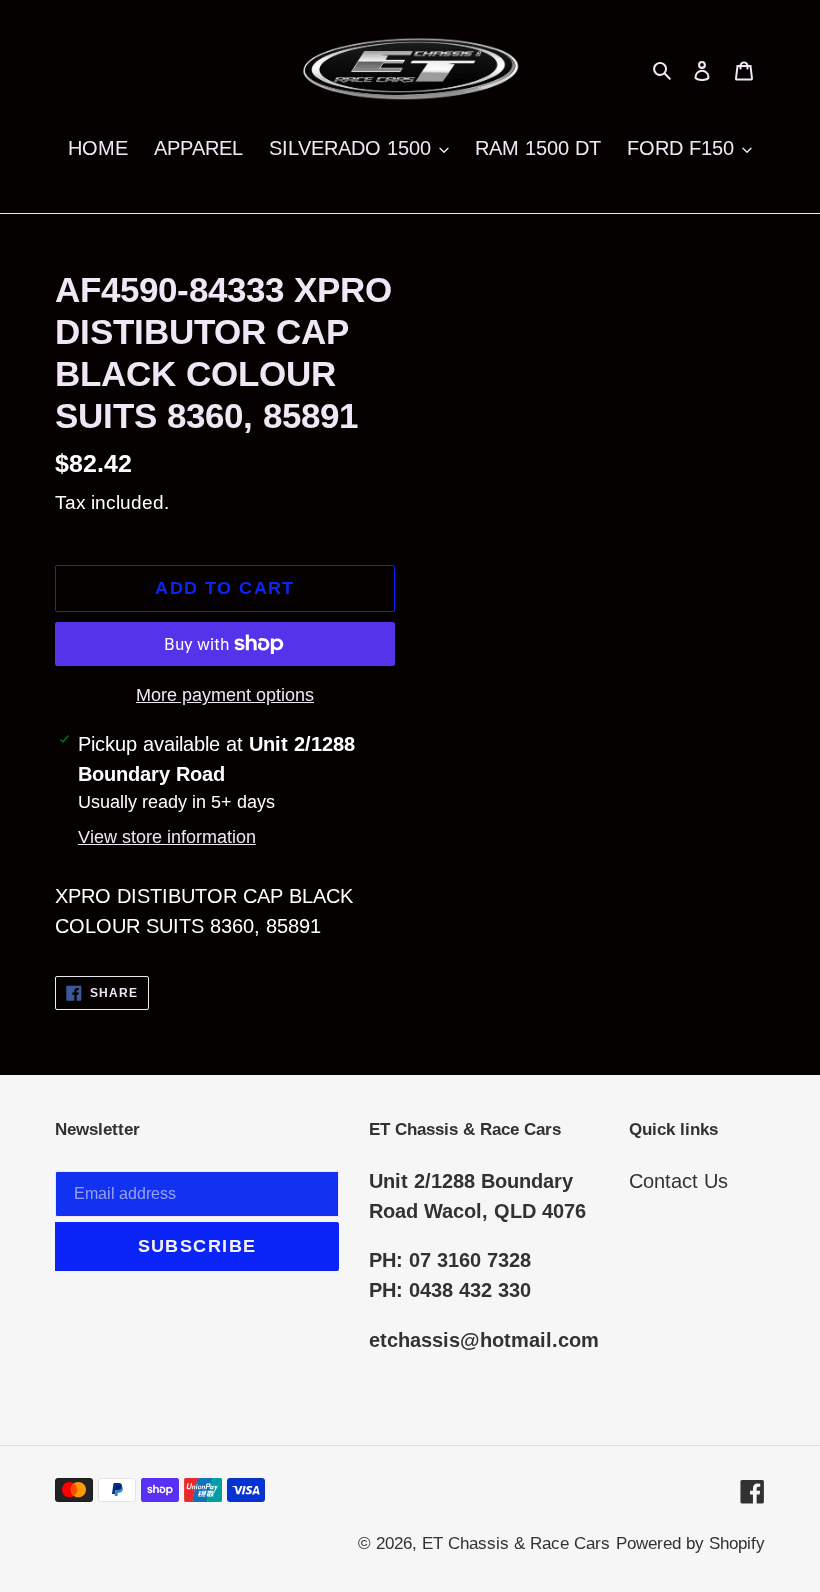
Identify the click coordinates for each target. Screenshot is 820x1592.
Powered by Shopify (690, 1543)
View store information (167, 837)
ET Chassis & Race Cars (516, 1543)
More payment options (225, 695)
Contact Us (678, 1181)
